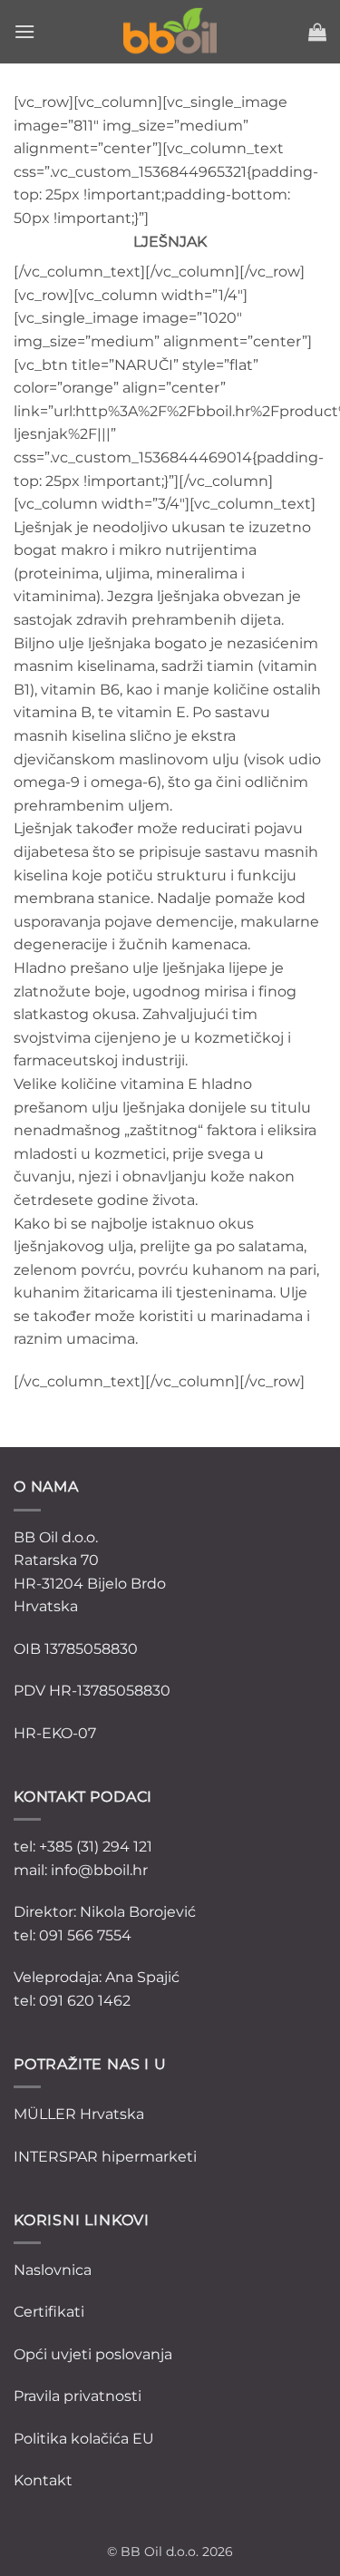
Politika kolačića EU (84, 2439)
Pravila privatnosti (78, 2396)
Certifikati (49, 2312)
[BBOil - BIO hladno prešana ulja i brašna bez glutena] (170, 32)
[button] (24, 31)
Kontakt (43, 2480)
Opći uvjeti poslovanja (93, 2354)
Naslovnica (53, 2270)
